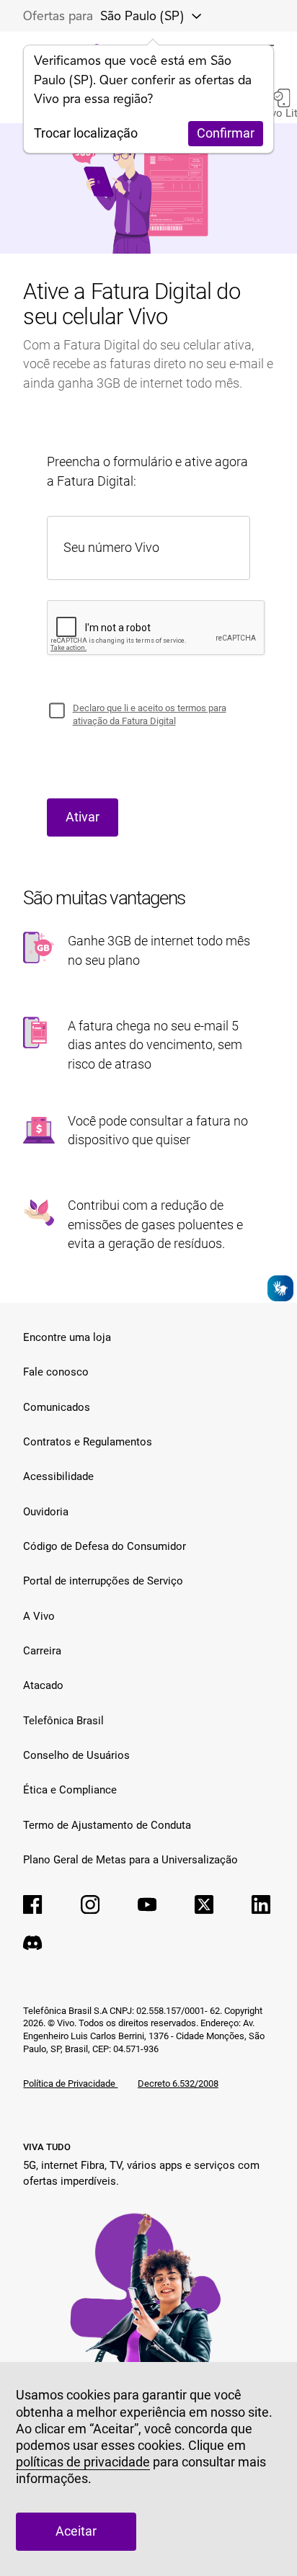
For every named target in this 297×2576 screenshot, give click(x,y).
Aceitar (76, 2531)
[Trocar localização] (192, 16)
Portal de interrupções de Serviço (103, 1581)
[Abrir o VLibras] (280, 1288)
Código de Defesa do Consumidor (105, 1546)
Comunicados (57, 1407)
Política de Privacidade (70, 2083)
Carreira (42, 1651)
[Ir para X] (204, 1904)
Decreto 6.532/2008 (178, 2083)
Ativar (83, 817)
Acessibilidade (58, 1476)
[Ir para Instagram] (90, 1904)
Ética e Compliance (70, 1790)
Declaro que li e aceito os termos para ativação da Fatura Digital (150, 714)
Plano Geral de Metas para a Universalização (130, 1860)
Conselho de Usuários (76, 1755)
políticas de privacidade (83, 2462)
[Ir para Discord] (32, 1943)
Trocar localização (86, 133)
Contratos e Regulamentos (88, 1442)
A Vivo (39, 1616)
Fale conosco (56, 1372)
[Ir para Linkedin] (261, 1904)
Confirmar (226, 133)
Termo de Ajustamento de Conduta (107, 1825)
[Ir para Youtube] (147, 1904)
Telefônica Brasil (63, 1721)
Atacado (43, 1685)
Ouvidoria (46, 1512)
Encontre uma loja (67, 1337)
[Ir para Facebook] (32, 1904)
